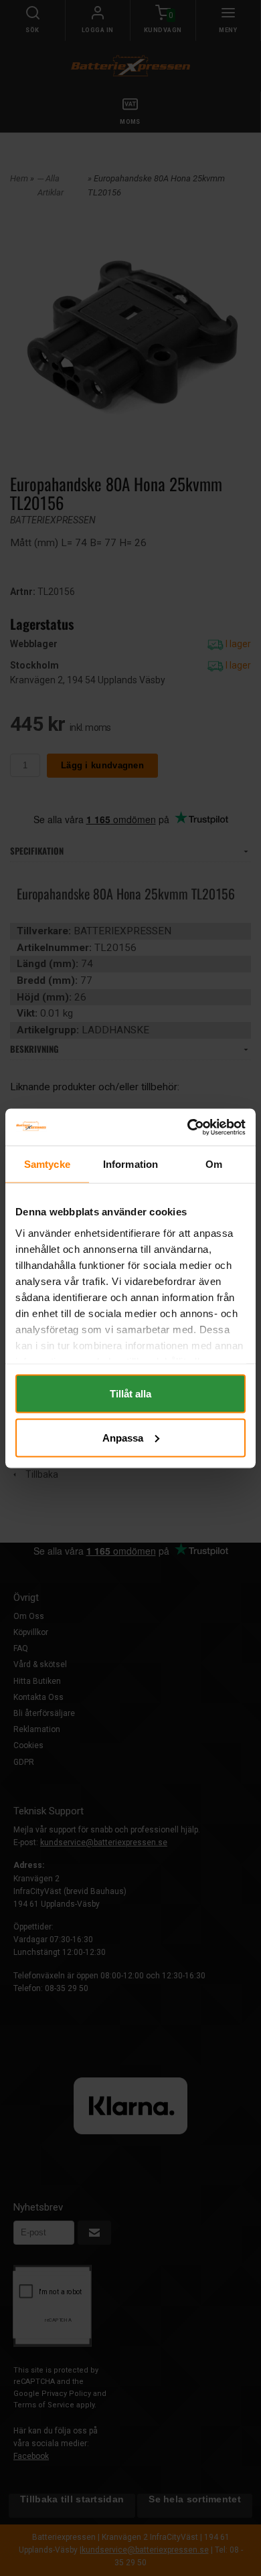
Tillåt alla (130, 1394)
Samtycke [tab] (47, 1164)
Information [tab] (130, 1164)
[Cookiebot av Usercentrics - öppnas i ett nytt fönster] (188, 1127)
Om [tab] (214, 1164)
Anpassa (123, 1437)
